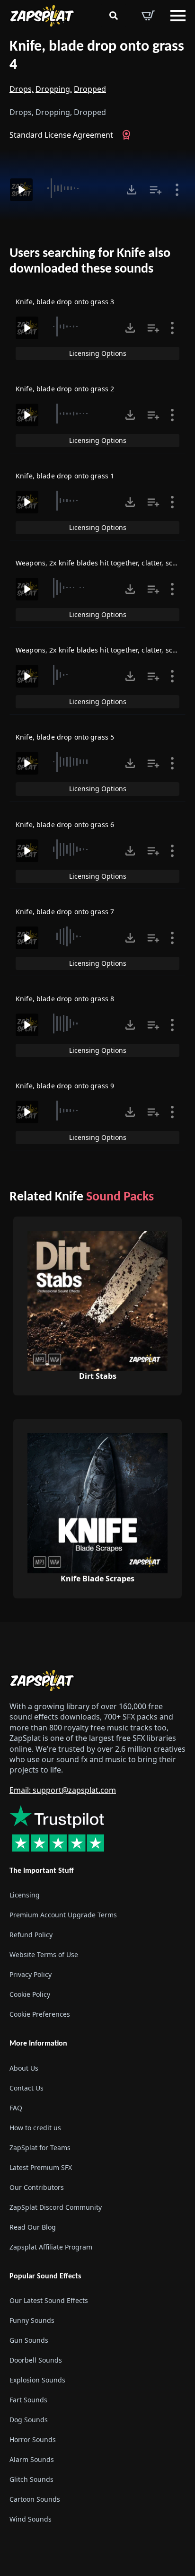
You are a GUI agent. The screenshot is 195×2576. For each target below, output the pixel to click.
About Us (24, 2068)
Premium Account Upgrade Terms (63, 1915)
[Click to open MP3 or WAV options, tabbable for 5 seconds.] (132, 190)
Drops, (22, 89)
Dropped (90, 89)
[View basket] (148, 16)
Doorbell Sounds (36, 2360)
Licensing (25, 1895)
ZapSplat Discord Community (56, 2207)
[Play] (21, 190)
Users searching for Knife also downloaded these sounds (90, 262)
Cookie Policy (30, 1994)
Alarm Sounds (32, 2459)
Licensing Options (98, 353)
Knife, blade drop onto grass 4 (97, 56)
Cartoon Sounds (35, 2499)
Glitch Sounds (31, 2479)
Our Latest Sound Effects (49, 2300)
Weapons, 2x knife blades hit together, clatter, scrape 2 (104, 650)
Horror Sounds (33, 2439)
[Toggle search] (114, 16)
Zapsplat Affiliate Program (51, 2246)
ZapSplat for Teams (40, 2147)
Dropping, (54, 89)
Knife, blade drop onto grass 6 (65, 825)
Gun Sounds (29, 2340)
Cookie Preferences (40, 2014)
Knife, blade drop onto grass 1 (65, 476)
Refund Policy (31, 1935)
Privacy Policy (31, 1974)
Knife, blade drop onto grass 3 (65, 302)
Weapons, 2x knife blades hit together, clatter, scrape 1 (104, 563)
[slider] (78, 188)
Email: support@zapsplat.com (63, 1790)
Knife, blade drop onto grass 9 (65, 1086)
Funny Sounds (32, 2320)
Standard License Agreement (61, 135)
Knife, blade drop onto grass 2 (65, 389)
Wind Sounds (31, 2519)
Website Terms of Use (44, 1954)
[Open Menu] (178, 16)
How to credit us (35, 2127)
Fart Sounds (28, 2399)
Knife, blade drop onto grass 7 (65, 912)
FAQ (16, 2107)
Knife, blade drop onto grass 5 (65, 737)
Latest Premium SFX (41, 2167)
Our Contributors (37, 2187)
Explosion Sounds (37, 2379)
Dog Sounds (29, 2419)
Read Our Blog (33, 2227)
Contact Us (27, 2087)
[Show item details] (177, 190)
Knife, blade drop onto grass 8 (65, 999)
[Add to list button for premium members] (156, 190)
